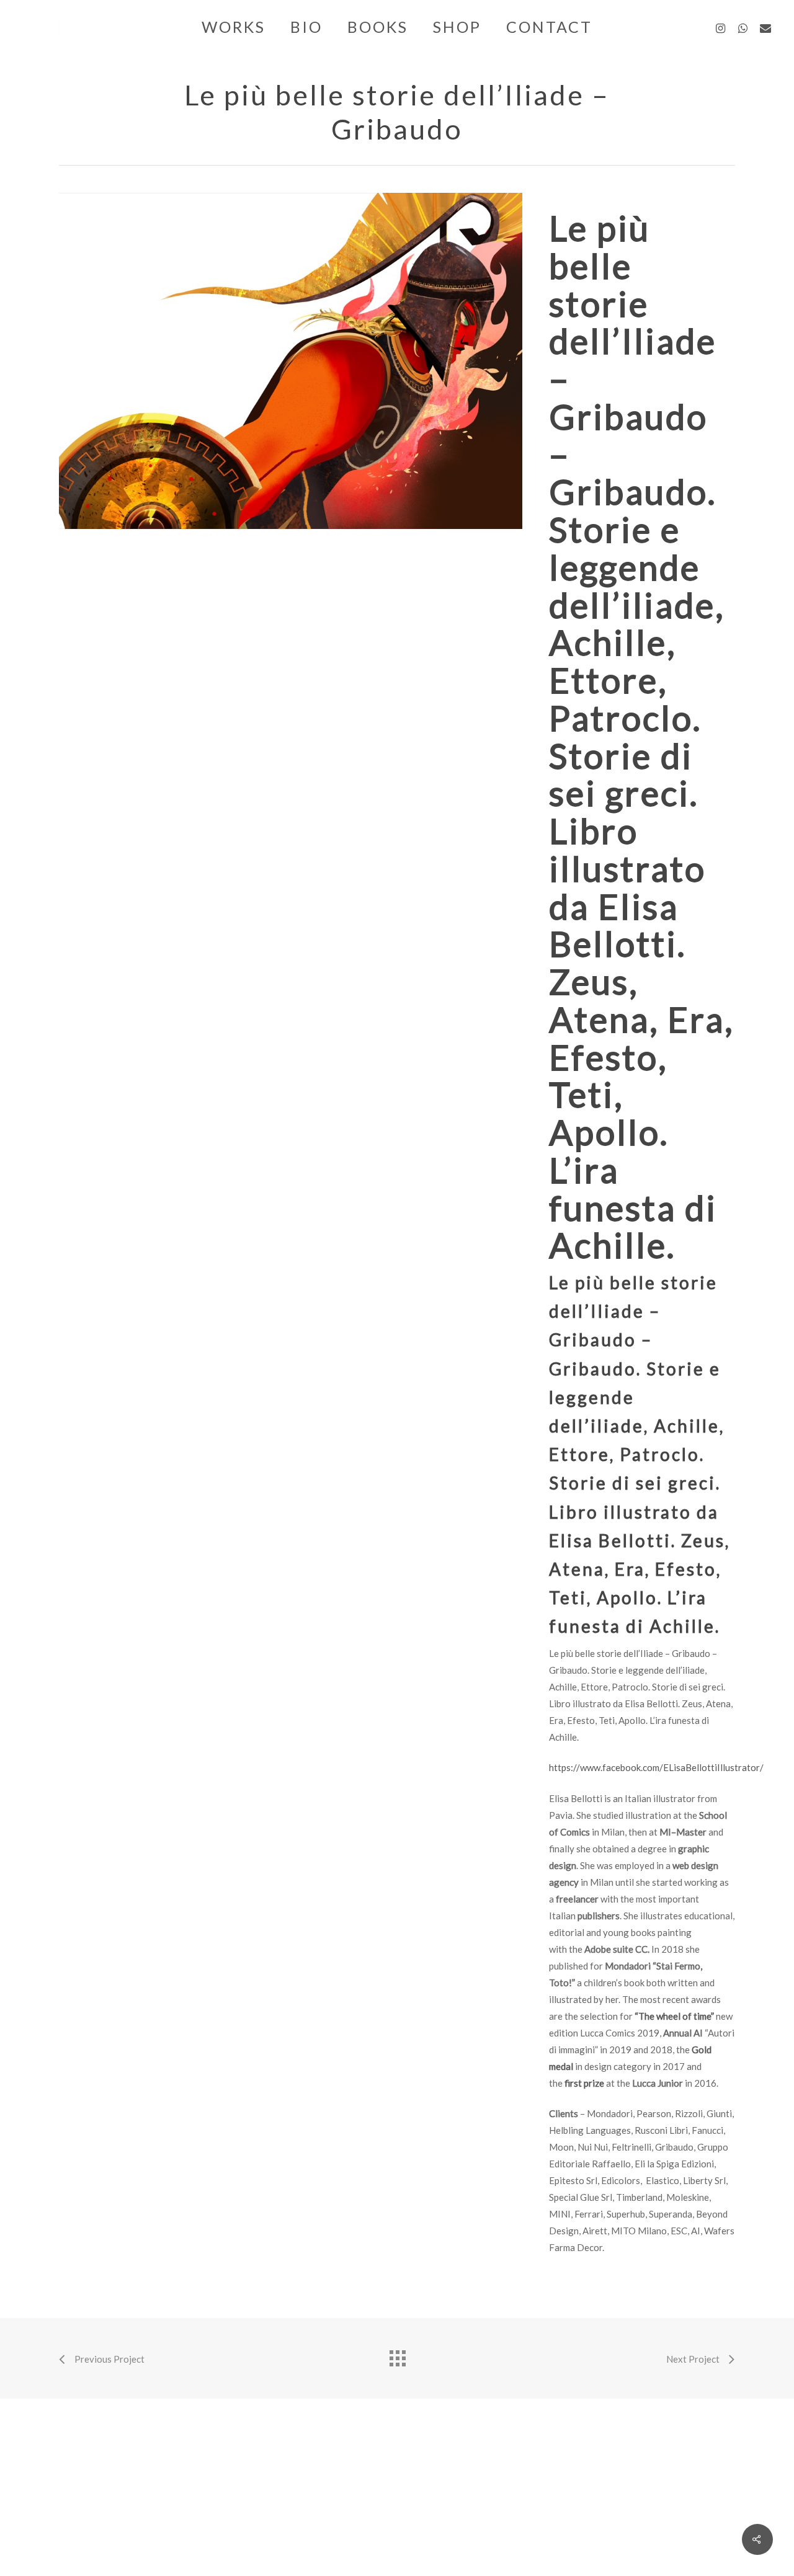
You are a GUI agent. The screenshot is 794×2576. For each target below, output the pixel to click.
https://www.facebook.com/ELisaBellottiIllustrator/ (656, 1767)
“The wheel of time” (674, 2016)
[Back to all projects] (397, 2355)
